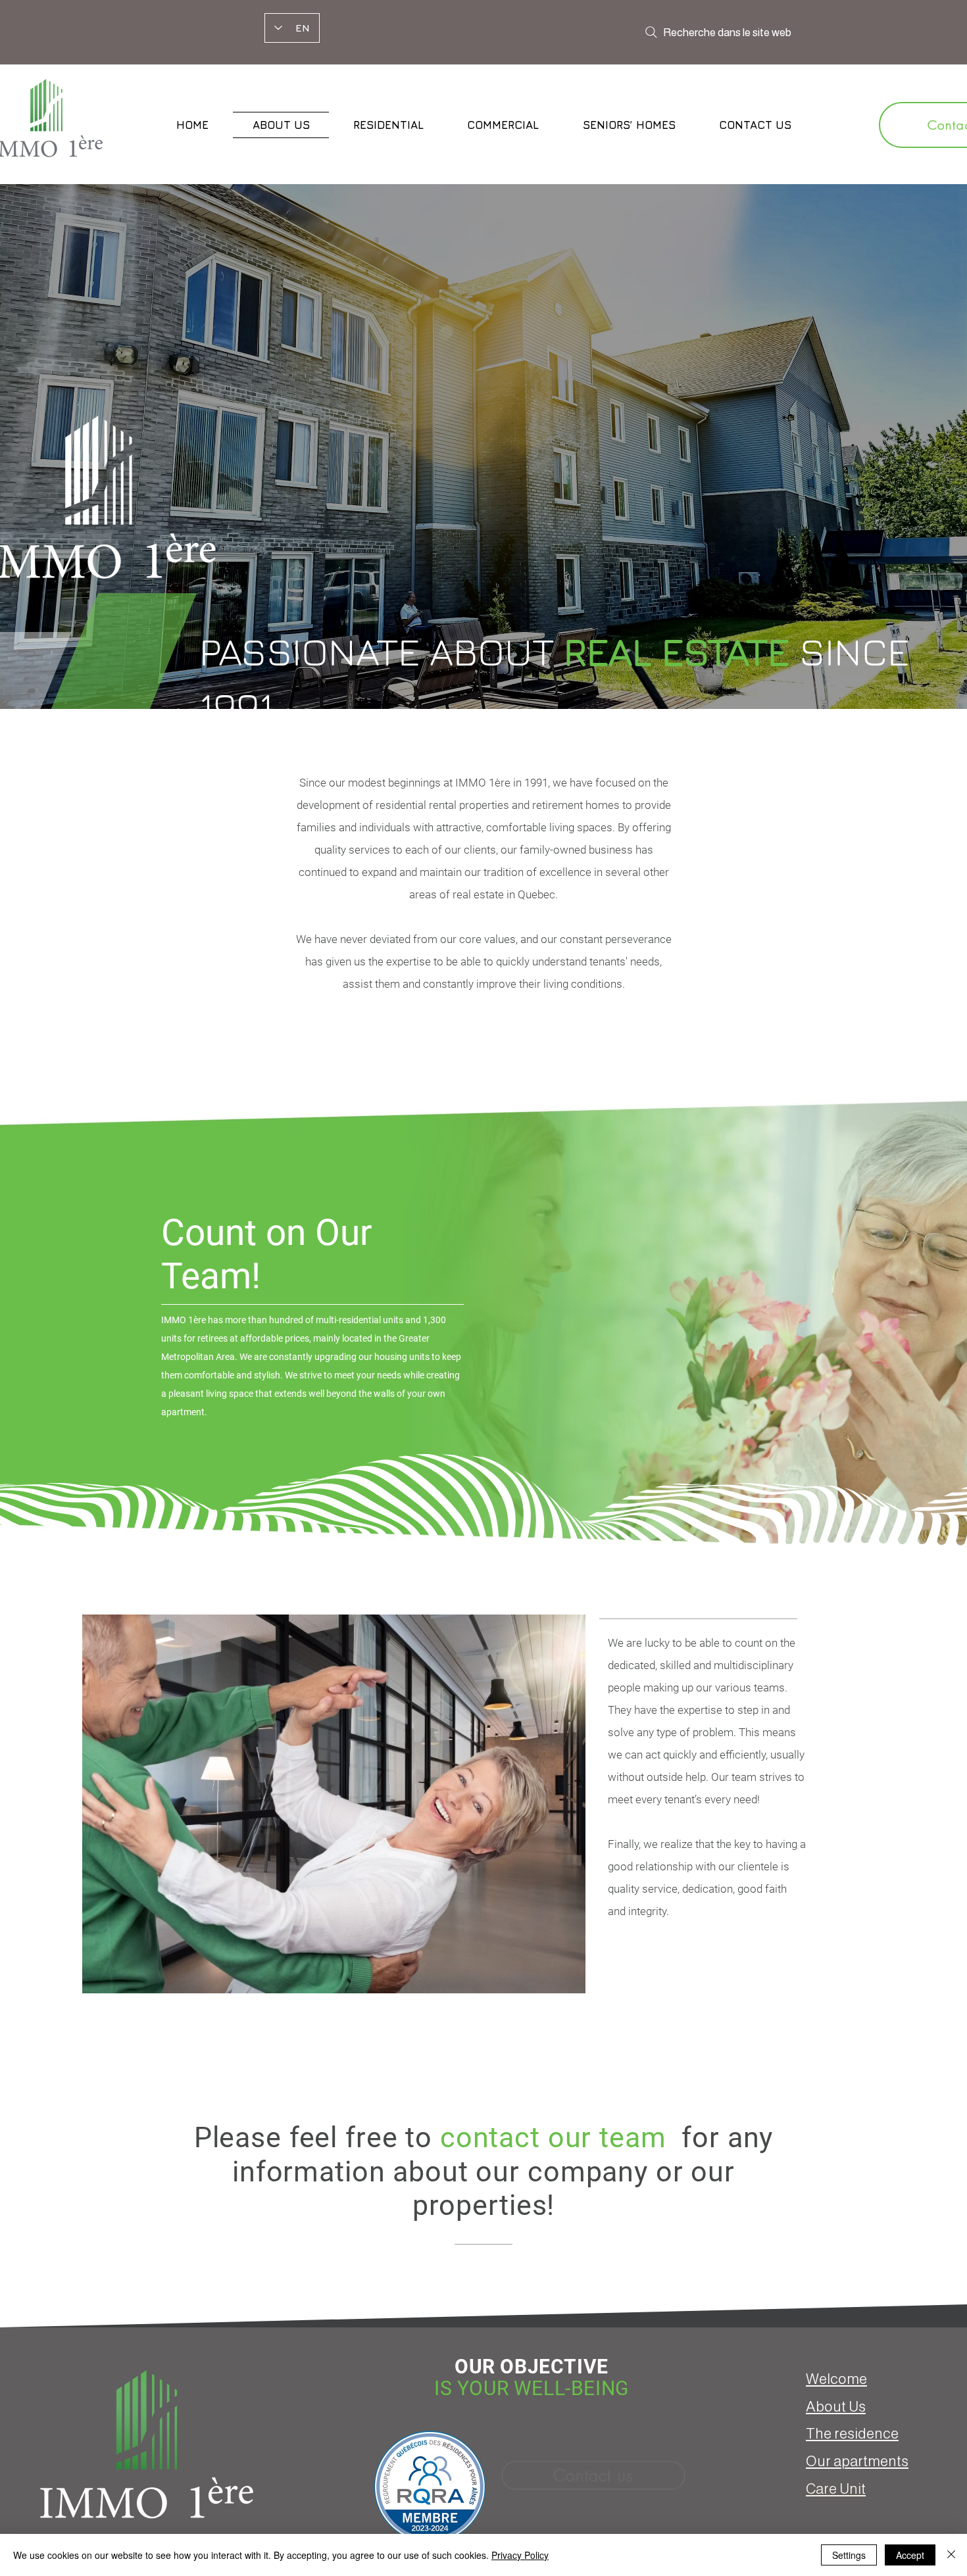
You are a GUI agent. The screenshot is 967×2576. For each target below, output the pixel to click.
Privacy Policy (520, 2555)
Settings (849, 2555)
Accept (910, 2555)
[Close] (951, 2555)
